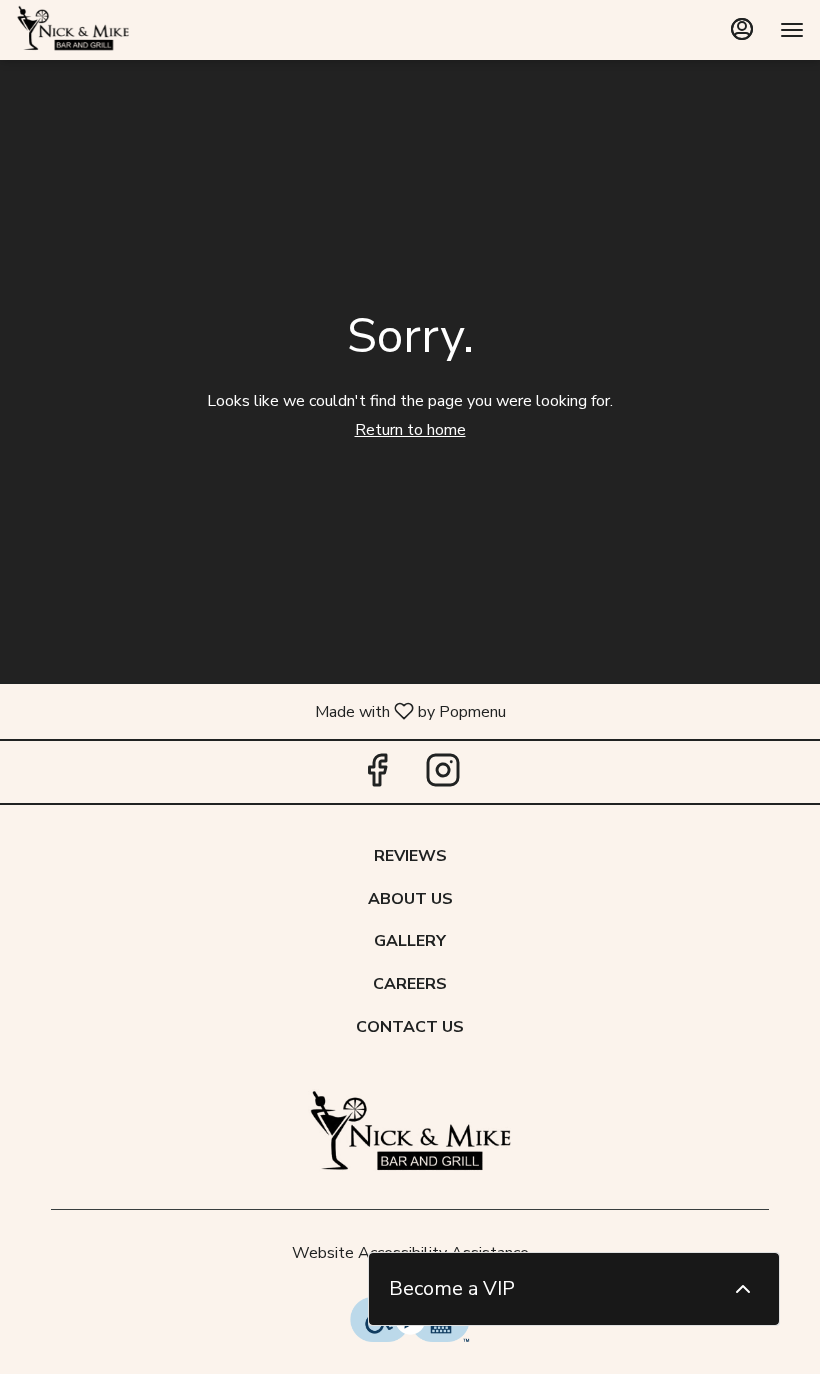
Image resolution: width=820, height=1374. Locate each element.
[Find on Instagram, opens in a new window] (443, 776)
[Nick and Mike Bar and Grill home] (106, 30)
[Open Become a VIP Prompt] (743, 1289)
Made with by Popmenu (260, 710)
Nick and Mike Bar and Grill (410, 1134)
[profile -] (742, 29)
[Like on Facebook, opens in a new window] (377, 776)
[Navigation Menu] (792, 30)
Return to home (410, 430)
